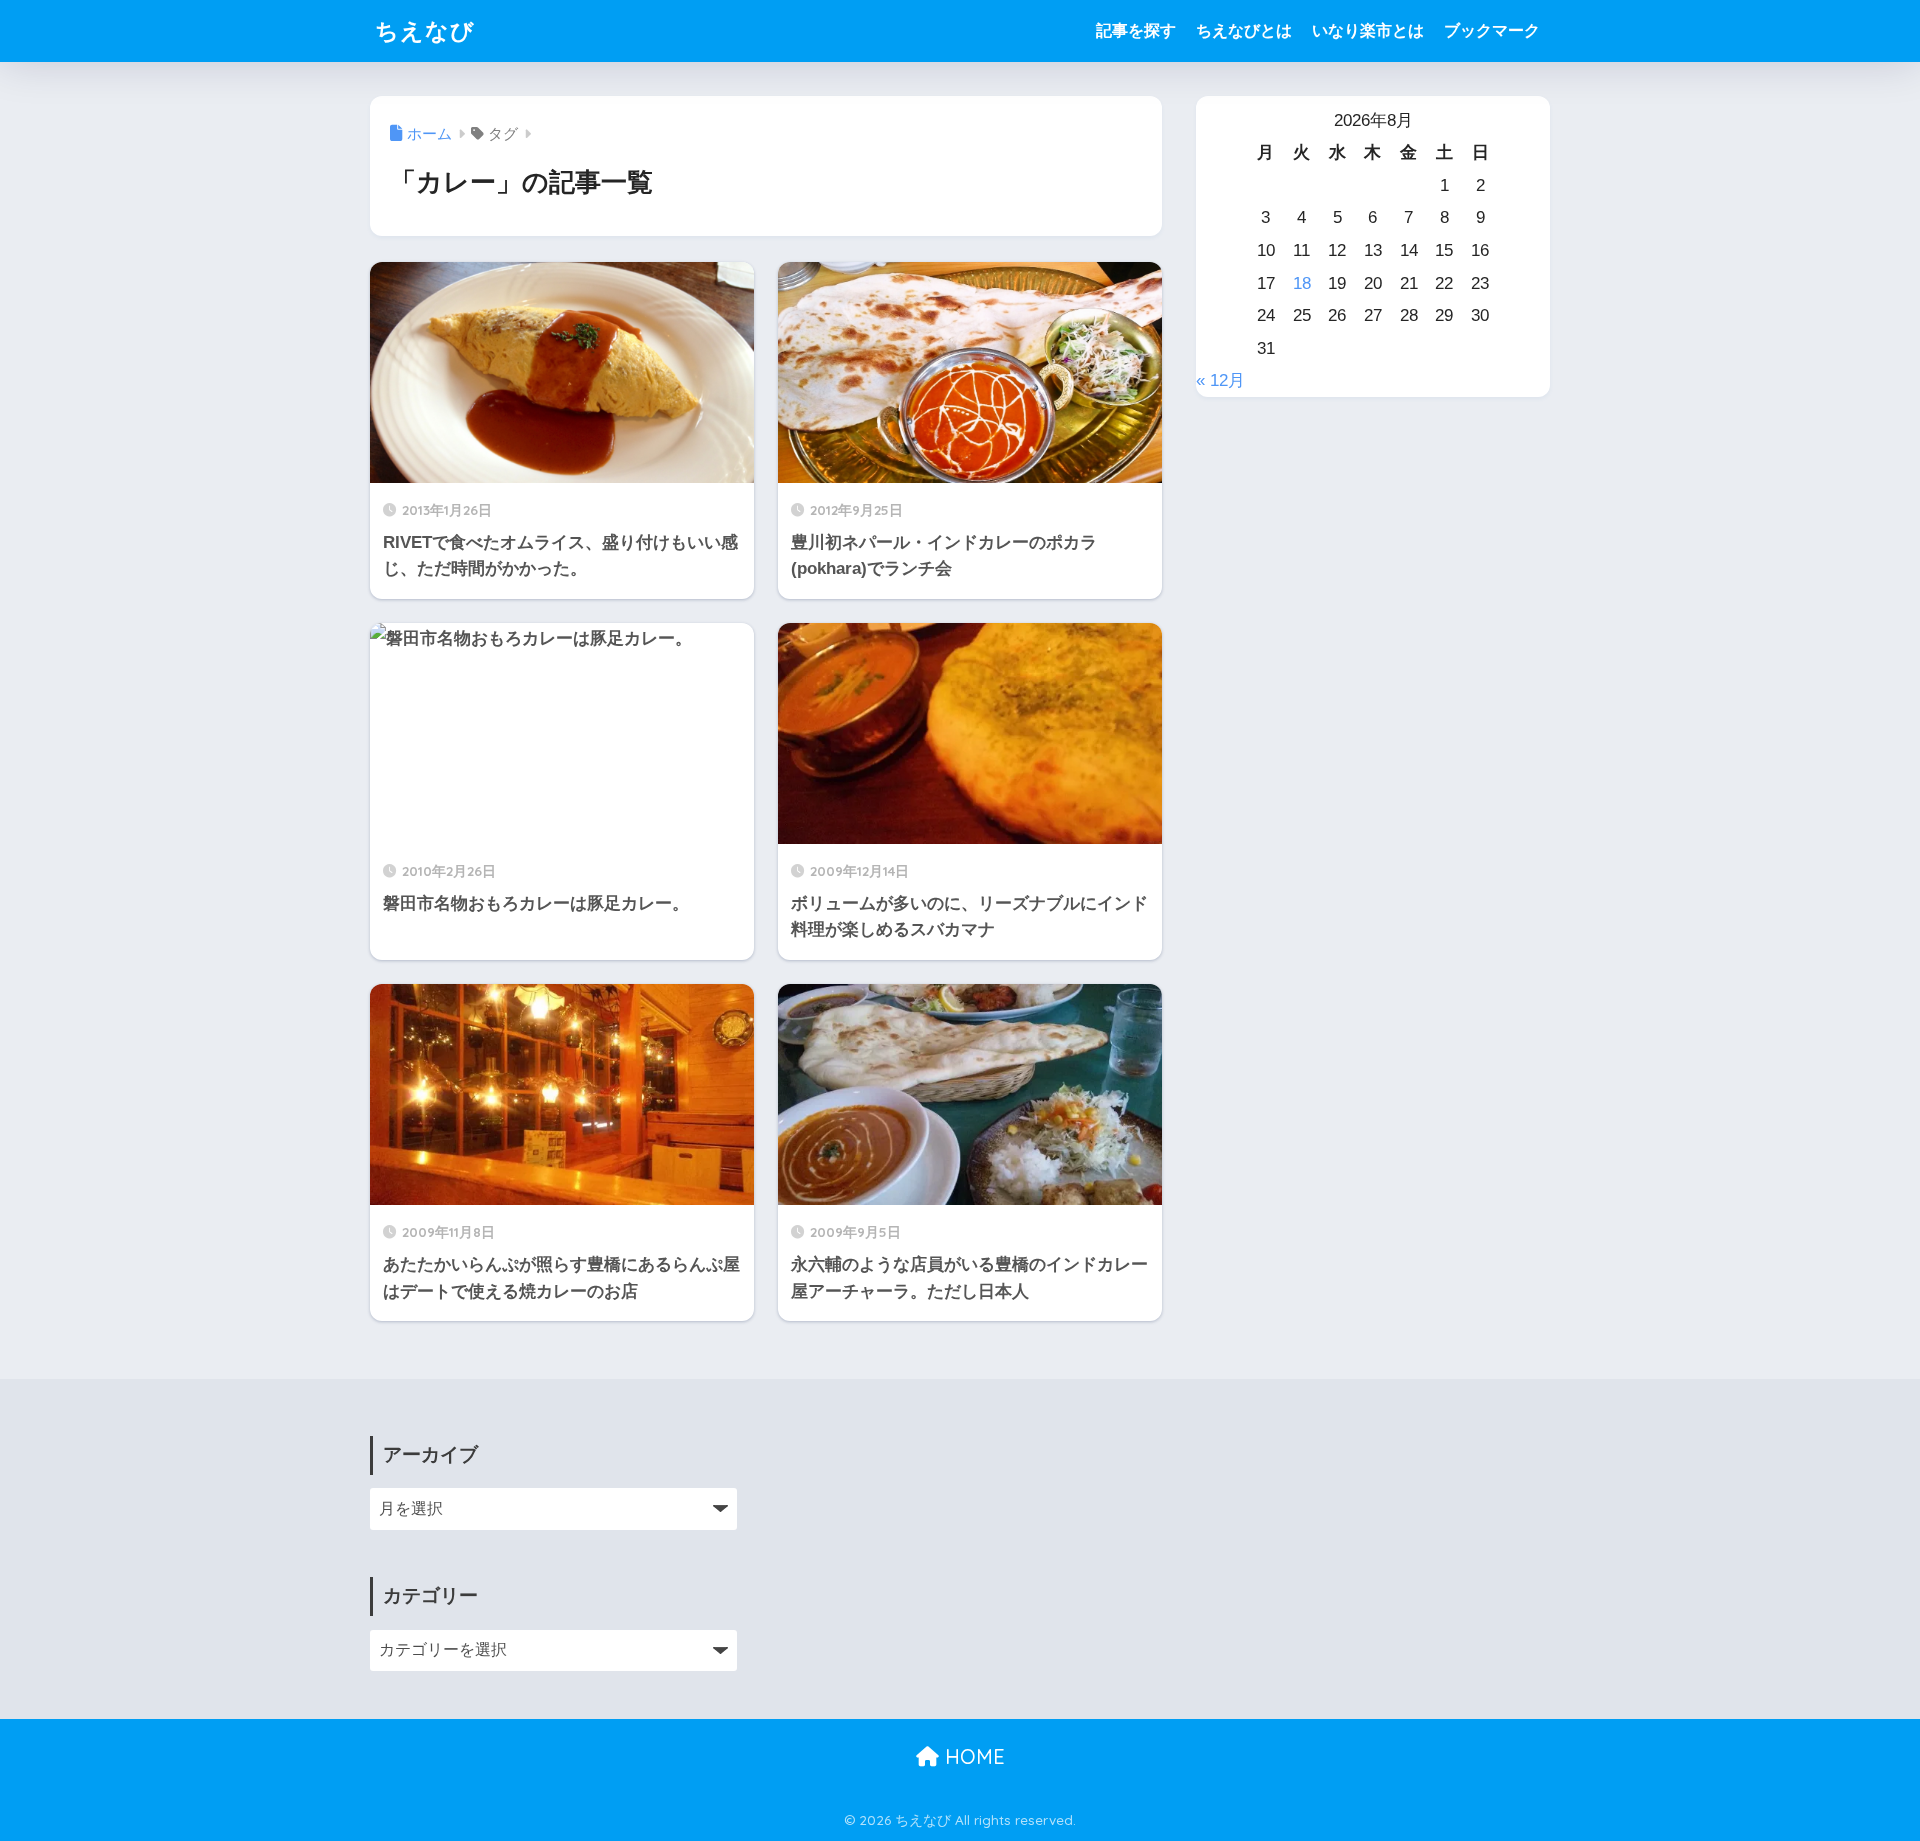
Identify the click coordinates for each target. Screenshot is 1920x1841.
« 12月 (1220, 380)
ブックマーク (1492, 30)
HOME (972, 1756)
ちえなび (425, 30)
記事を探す (1136, 30)
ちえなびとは (1244, 30)
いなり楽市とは (1368, 30)
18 (1302, 283)
